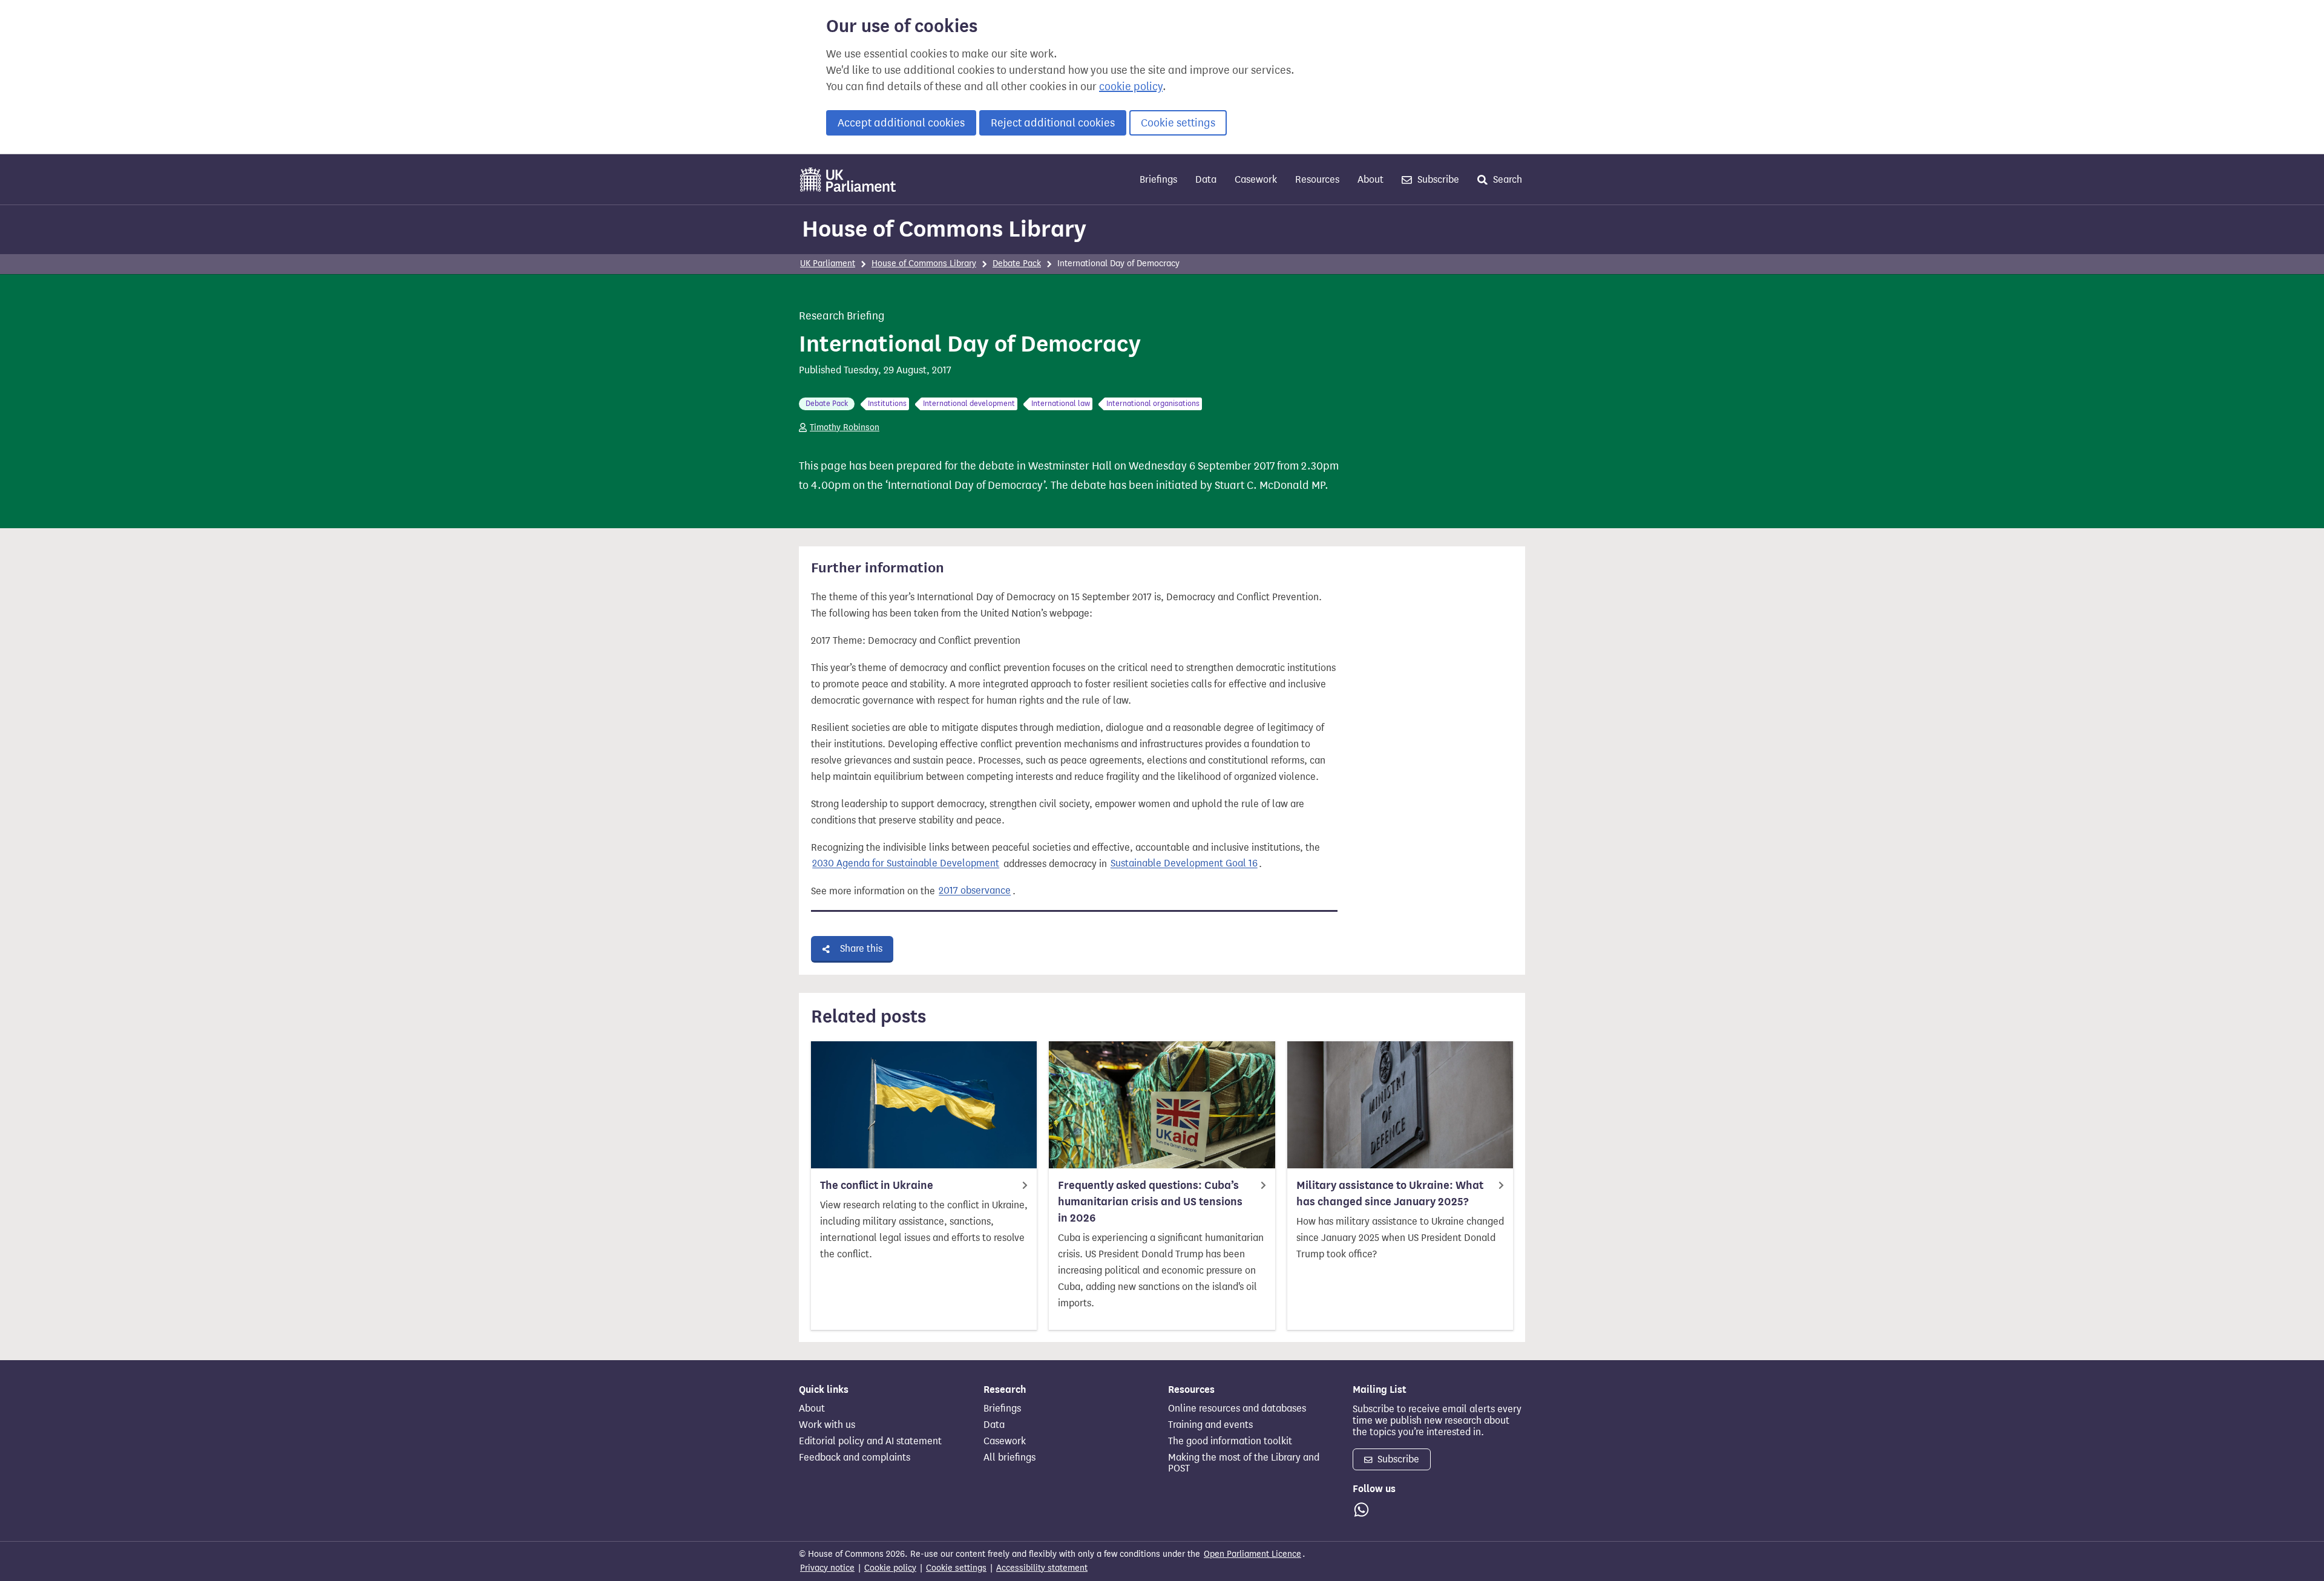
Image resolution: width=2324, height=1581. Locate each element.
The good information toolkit (1230, 1441)
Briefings (1158, 179)
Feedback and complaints (855, 1458)
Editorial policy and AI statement (870, 1441)
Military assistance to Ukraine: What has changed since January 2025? (1390, 1193)
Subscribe (1437, 179)
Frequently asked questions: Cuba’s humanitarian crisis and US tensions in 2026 (1150, 1202)
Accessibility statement (1042, 1568)
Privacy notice (827, 1568)
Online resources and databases (1237, 1409)
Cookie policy (890, 1568)
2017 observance (975, 891)
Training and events (1210, 1425)
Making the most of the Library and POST (1244, 1463)
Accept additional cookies (901, 123)
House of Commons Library (944, 229)
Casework (1256, 179)
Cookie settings (1178, 123)
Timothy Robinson (845, 427)
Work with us (827, 1425)
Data (1206, 179)
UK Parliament (828, 263)
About (1370, 179)
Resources (1317, 179)
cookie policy (1131, 87)
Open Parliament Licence (1252, 1554)
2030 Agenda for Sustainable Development (906, 864)
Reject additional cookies (1053, 123)
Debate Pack (1017, 263)
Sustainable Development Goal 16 (1184, 864)
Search (1506, 179)
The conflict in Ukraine (877, 1185)
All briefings (1009, 1458)
